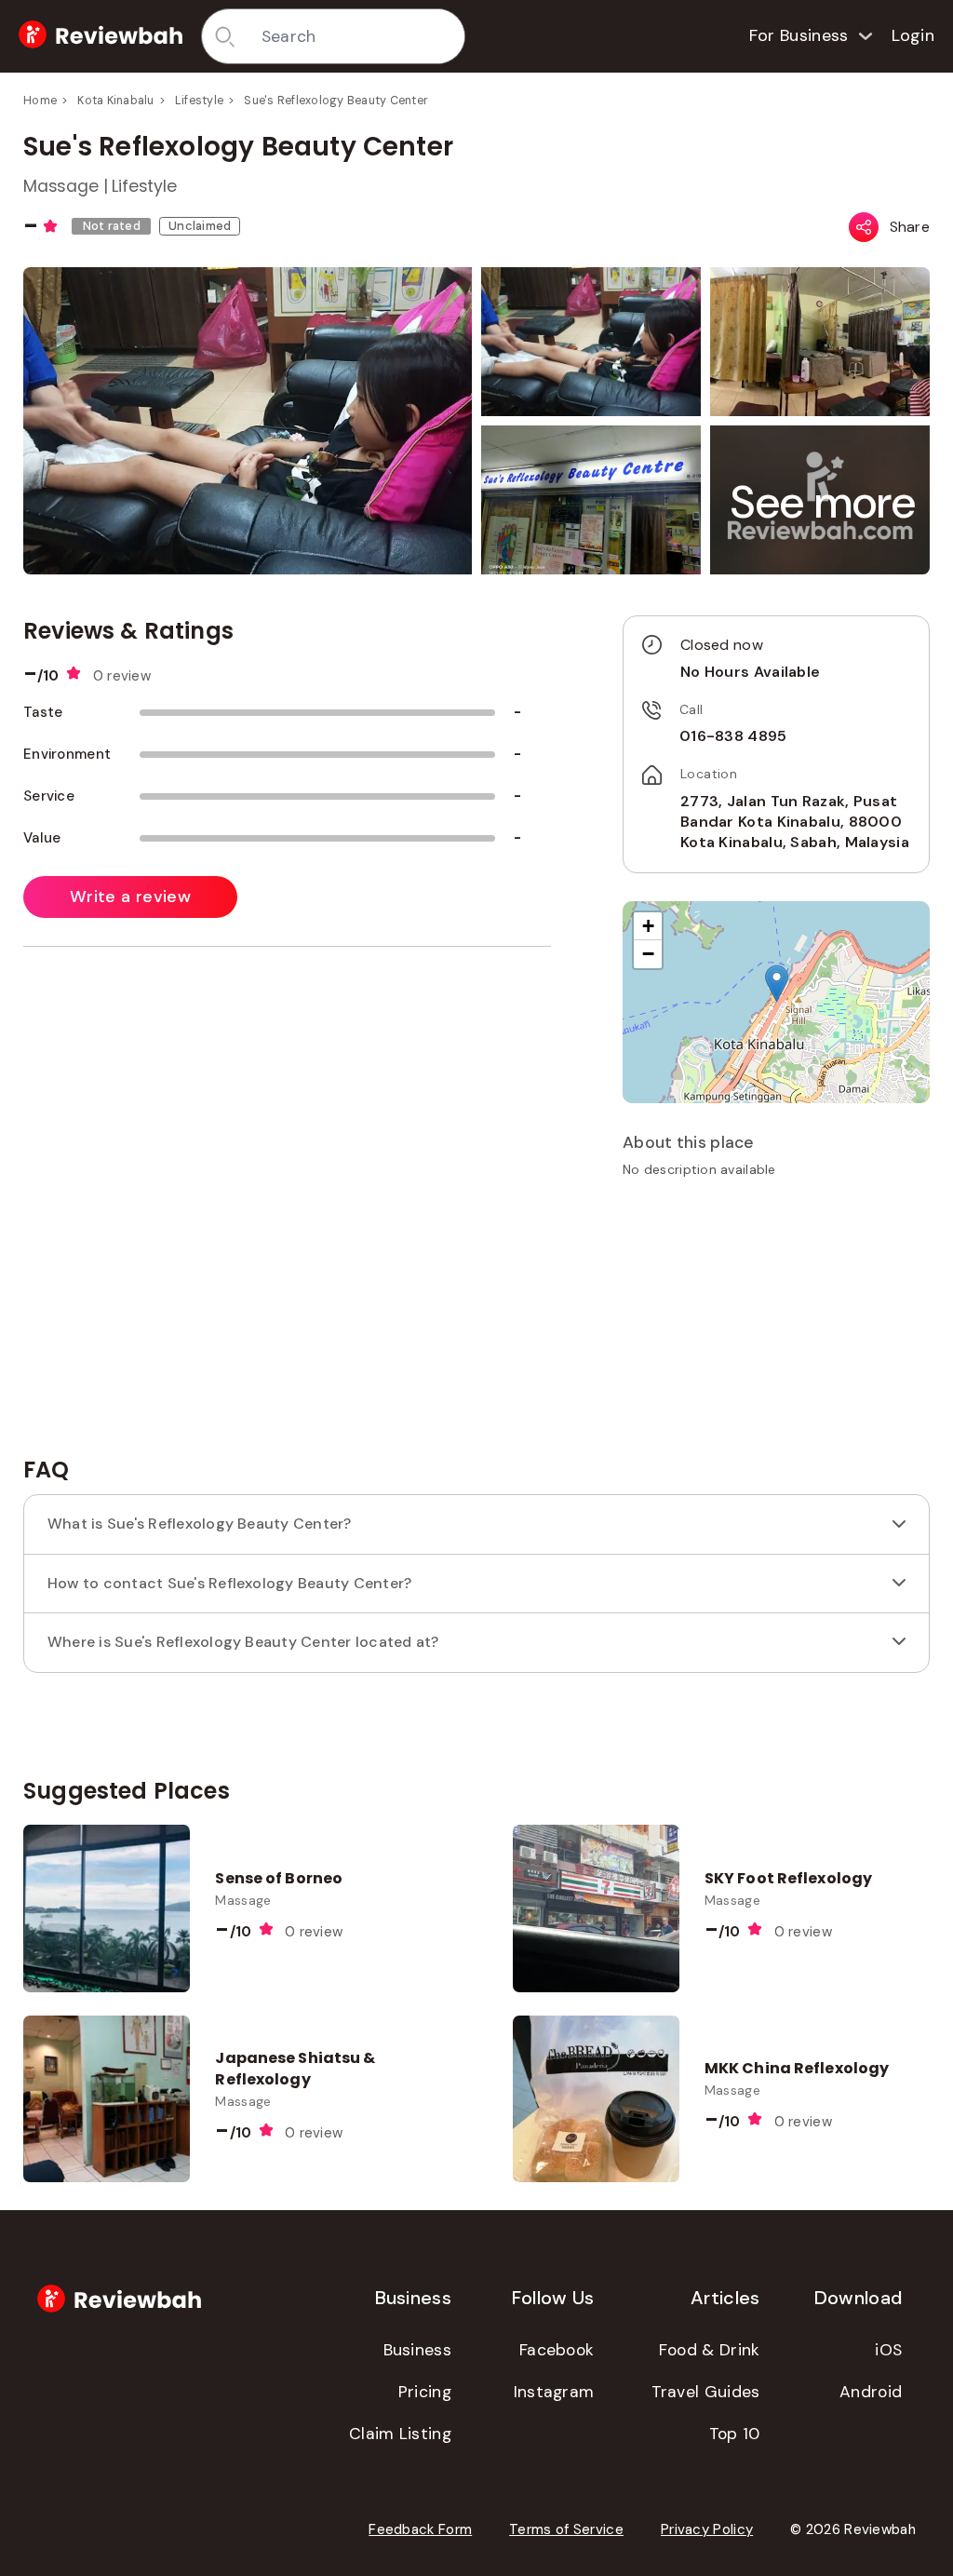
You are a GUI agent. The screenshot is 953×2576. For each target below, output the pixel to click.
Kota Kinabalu (115, 101)
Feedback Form (420, 2529)
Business (417, 2350)
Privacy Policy (707, 2529)
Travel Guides (706, 2392)
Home (40, 101)
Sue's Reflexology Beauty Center (336, 101)
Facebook (557, 2350)
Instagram (554, 2392)
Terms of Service (566, 2529)
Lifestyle (199, 101)
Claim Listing (400, 2434)
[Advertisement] (776, 1324)
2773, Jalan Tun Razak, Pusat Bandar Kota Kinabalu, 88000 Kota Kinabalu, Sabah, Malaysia (795, 822)
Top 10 (735, 2434)
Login (913, 35)
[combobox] (356, 36)
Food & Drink (710, 2350)
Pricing (425, 2392)
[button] (824, 502)
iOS (888, 2350)
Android (871, 2392)
